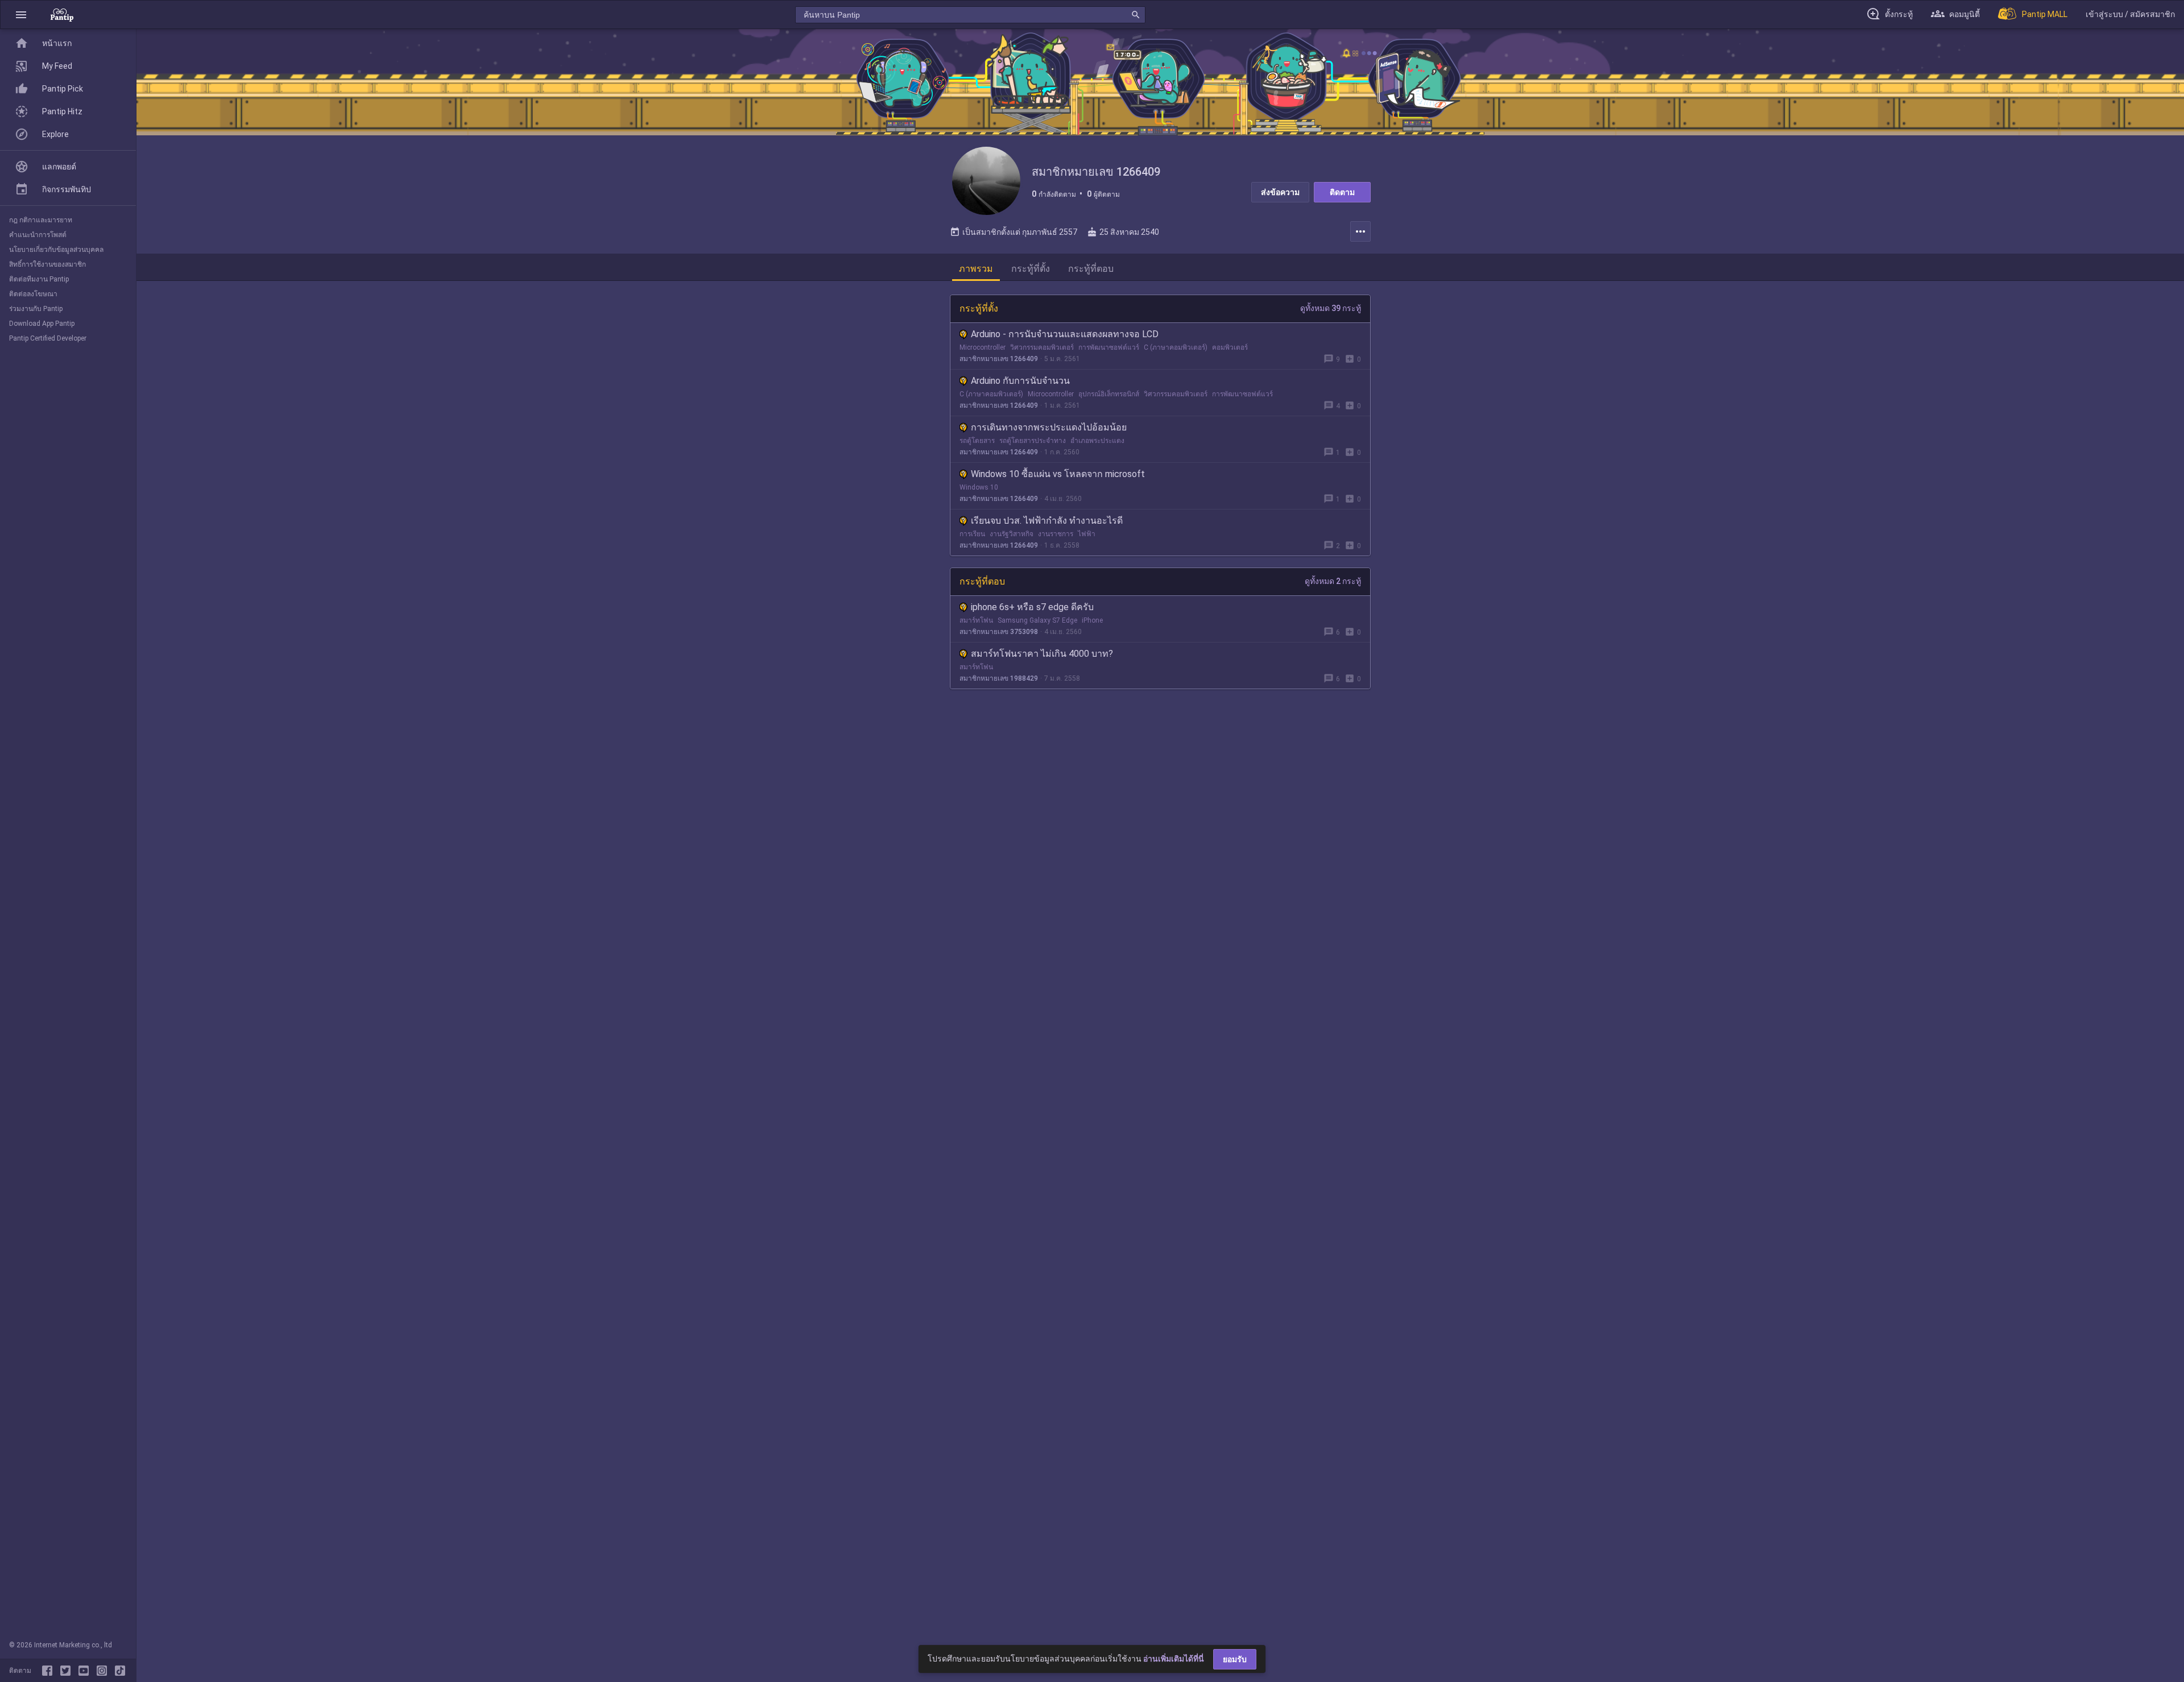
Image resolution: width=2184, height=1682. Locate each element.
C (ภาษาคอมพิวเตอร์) (1176, 347)
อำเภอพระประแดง (1097, 441)
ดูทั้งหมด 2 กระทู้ (1333, 581)
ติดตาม (1342, 192)
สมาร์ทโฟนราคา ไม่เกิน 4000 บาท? (1042, 654)
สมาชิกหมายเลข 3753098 (999, 632)
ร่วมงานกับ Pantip (36, 309)
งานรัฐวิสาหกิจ (1012, 534)
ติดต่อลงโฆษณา (33, 294)
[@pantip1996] (120, 1671)
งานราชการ (1056, 534)
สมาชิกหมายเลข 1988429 (999, 678)
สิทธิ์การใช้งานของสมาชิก (47, 264)
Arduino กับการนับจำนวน (1020, 381)
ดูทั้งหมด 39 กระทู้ (1331, 308)
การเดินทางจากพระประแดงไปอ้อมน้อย (1049, 427)
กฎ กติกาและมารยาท (41, 220)
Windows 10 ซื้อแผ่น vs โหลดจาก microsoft (1058, 474)
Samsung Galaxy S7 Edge (1037, 620)
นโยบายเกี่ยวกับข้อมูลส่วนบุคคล (56, 250)
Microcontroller (983, 347)
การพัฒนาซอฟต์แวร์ (1109, 347)
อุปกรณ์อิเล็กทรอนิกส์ (1109, 394)
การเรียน (972, 534)
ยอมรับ (1235, 1659)
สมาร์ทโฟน (976, 620)
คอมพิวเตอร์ (1230, 347)
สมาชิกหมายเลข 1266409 (999, 359)
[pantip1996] (86, 1671)
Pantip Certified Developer (48, 338)
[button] (21, 14)
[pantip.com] (62, 14)
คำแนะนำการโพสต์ (38, 235)
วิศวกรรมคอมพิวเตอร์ (1042, 347)
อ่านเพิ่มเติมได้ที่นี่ (1174, 1659)
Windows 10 (979, 487)
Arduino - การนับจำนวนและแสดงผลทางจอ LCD (1065, 334)
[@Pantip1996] (68, 1671)
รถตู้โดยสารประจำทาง (1033, 441)
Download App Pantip (42, 324)
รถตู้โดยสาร (977, 441)
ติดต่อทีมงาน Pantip (39, 279)
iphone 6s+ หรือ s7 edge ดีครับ (1032, 607)
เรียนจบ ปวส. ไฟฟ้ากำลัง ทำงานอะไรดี (1047, 521)
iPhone (1092, 620)
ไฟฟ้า (1087, 534)
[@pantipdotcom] (104, 1671)
